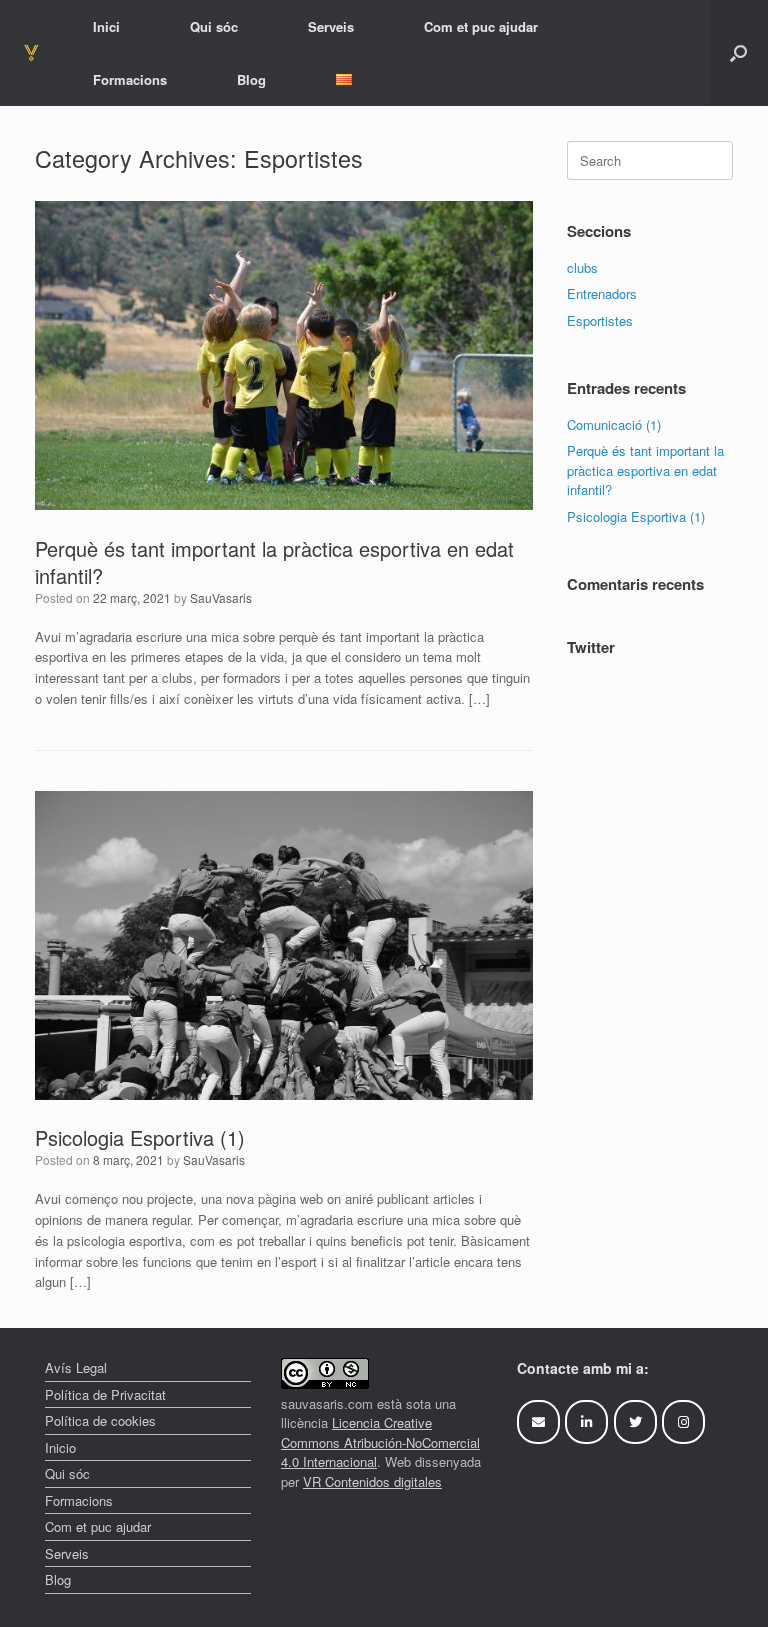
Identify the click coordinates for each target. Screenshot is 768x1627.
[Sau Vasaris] (31, 52)
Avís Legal (76, 1367)
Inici (106, 26)
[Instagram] (683, 1422)
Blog (251, 79)
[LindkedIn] (586, 1422)
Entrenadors (602, 293)
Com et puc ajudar (481, 26)
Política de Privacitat (105, 1394)
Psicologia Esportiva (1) (140, 1137)
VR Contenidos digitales (372, 1481)
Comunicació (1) (614, 424)
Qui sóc (214, 26)
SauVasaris (221, 597)
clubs (582, 267)
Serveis (331, 26)
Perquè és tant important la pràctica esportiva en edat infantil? (274, 562)
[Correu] (538, 1422)
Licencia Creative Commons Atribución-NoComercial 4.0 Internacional (380, 1442)
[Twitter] (635, 1422)
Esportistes (600, 320)
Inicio (60, 1447)
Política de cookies (100, 1420)
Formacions (130, 79)
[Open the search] (738, 53)
